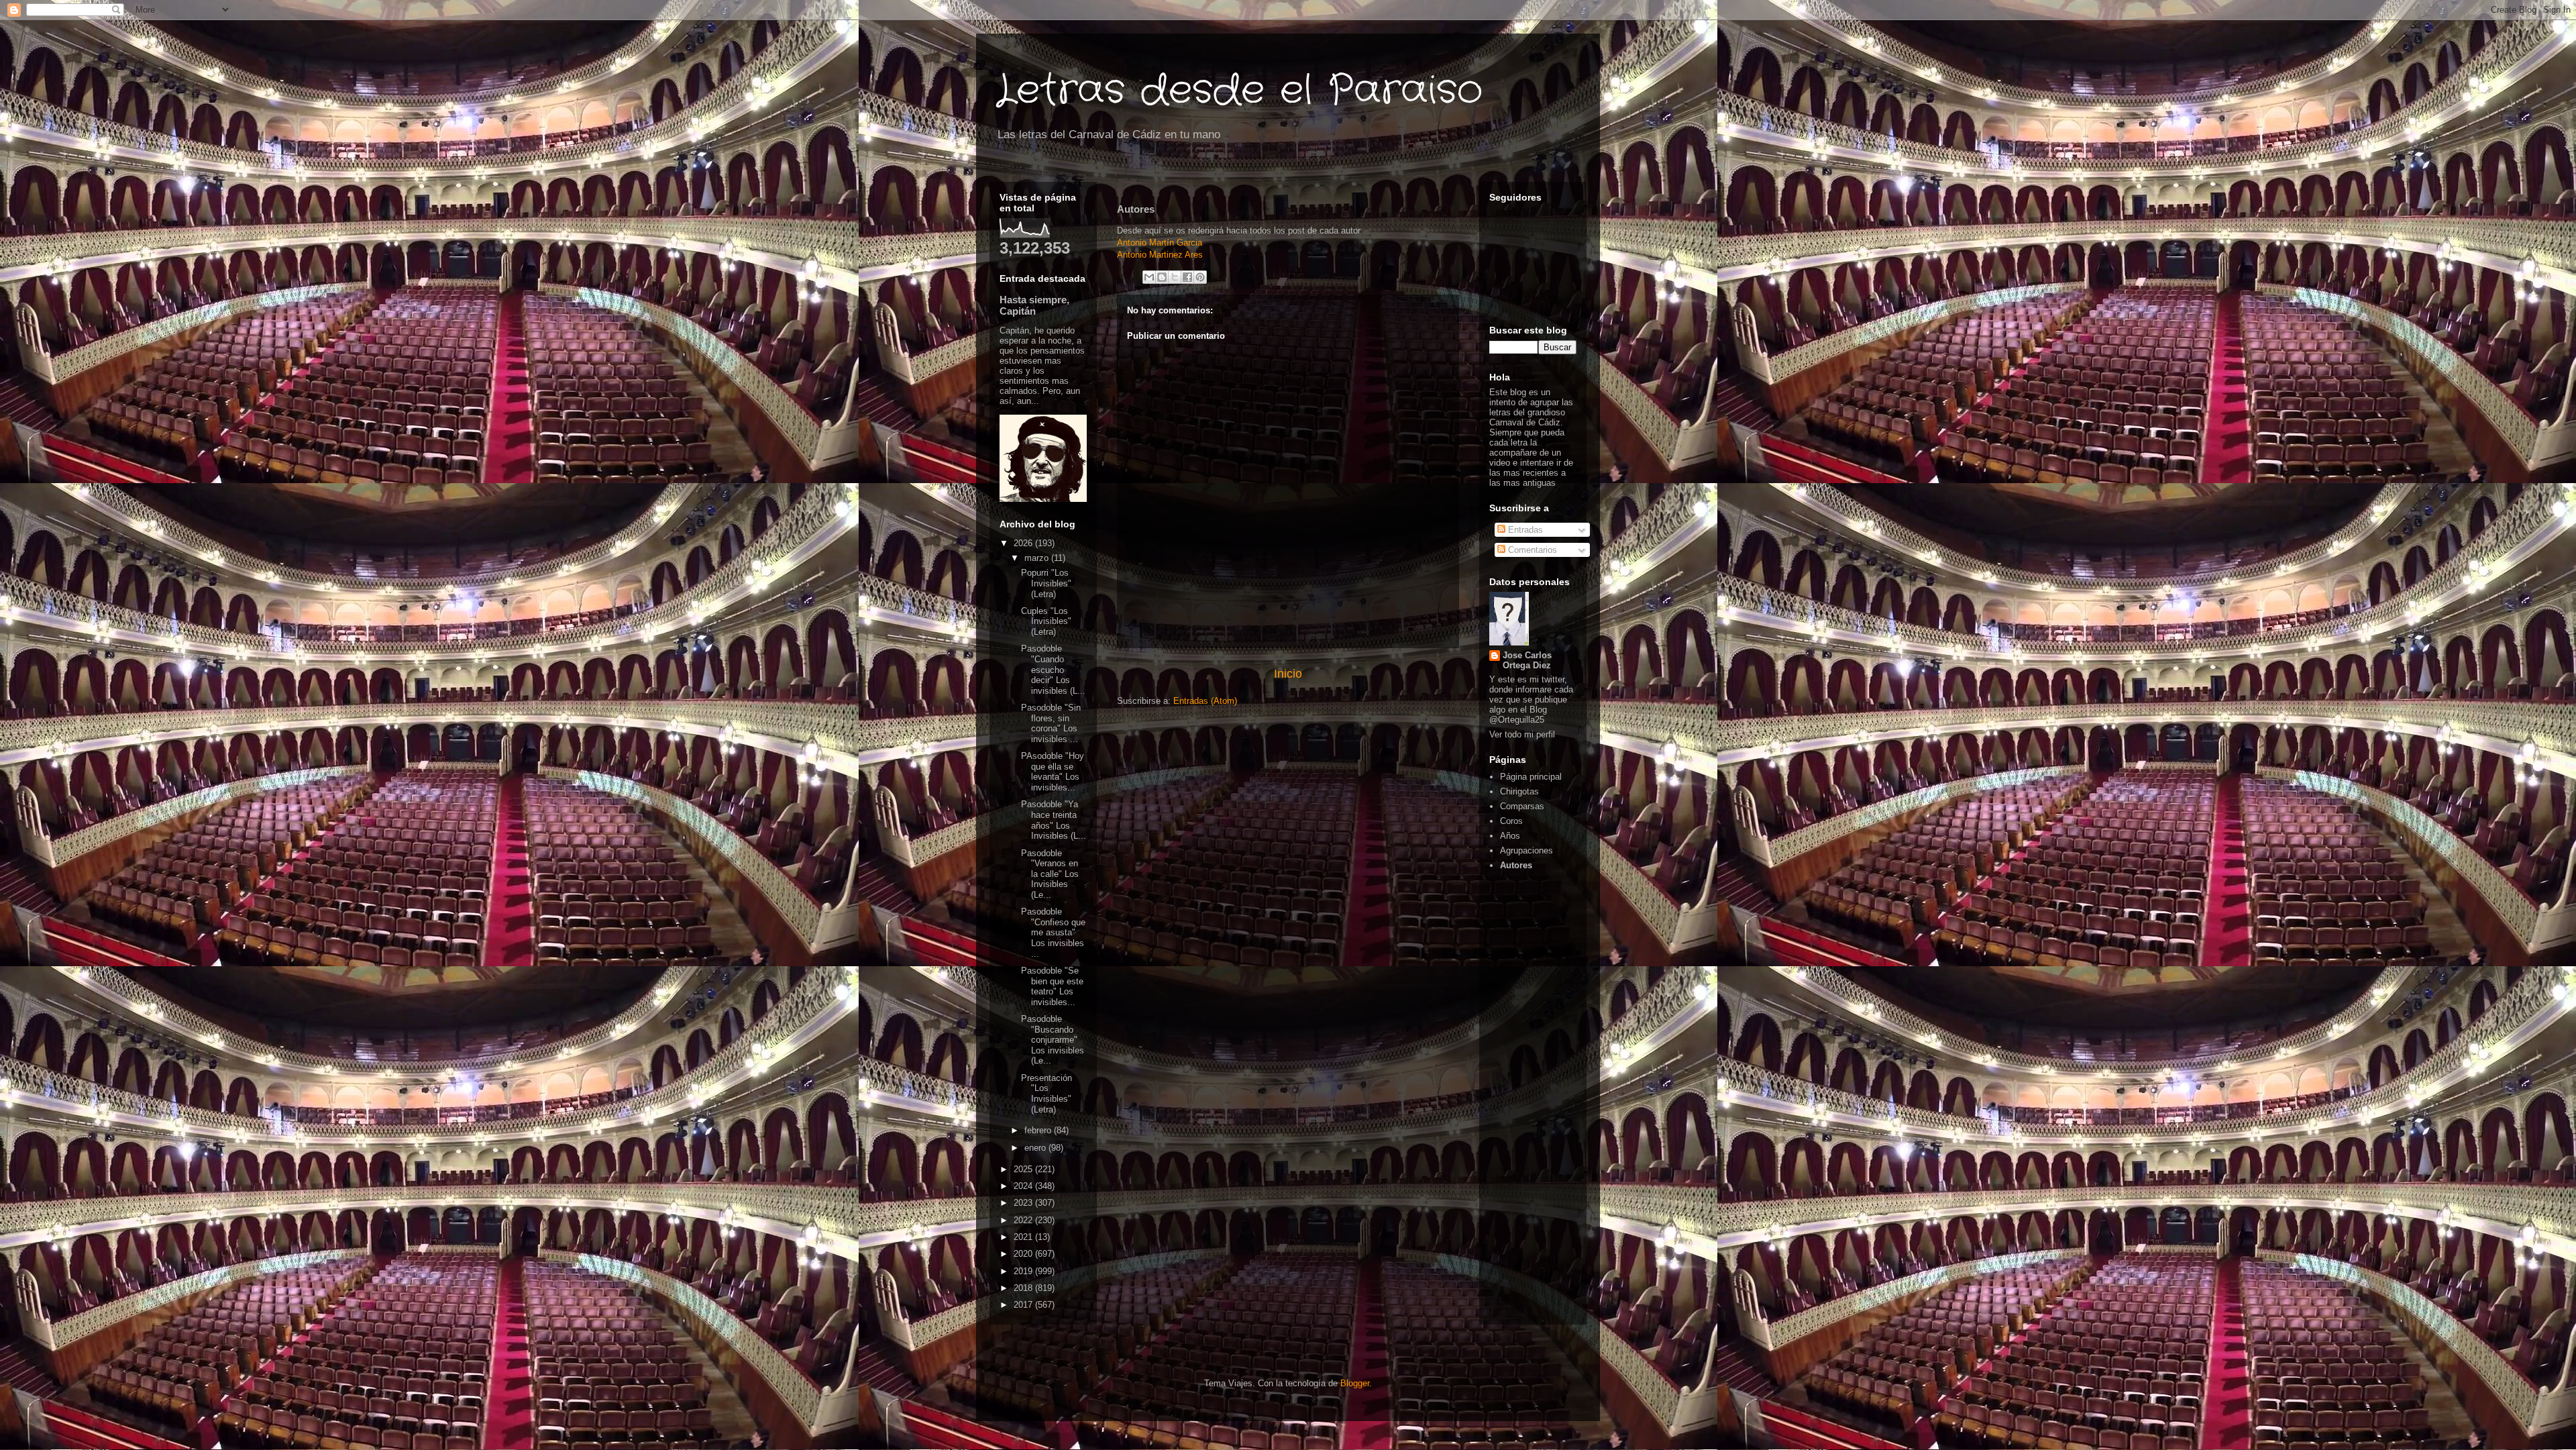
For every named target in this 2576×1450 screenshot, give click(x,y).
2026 (1024, 543)
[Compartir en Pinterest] (1200, 277)
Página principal (1531, 777)
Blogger (1355, 1383)
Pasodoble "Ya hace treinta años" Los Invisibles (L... (1054, 820)
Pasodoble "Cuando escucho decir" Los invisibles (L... (1053, 669)
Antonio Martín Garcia (1161, 243)
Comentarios (1531, 550)
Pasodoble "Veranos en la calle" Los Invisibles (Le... (1050, 874)
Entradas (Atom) (1205, 701)
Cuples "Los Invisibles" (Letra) (1046, 621)
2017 (1024, 1305)
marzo (1038, 558)
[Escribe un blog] (1162, 277)
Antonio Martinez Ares (1161, 255)
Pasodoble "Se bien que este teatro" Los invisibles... (1052, 986)
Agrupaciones (1526, 850)
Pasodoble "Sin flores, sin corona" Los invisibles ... (1051, 723)
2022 (1024, 1220)
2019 (1024, 1271)
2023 (1024, 1203)
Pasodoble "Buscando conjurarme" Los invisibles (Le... (1053, 1040)
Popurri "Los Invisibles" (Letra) (1046, 583)
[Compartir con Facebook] (1187, 277)
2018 (1024, 1288)
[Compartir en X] (1175, 277)
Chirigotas (1519, 791)
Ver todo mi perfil (1522, 734)
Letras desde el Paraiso (1239, 91)
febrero (1039, 1130)
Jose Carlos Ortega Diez (1527, 660)
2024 (1024, 1186)
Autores (1516, 865)
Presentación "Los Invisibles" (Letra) (1046, 1094)
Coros (1511, 821)
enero (1036, 1148)
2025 (1024, 1169)
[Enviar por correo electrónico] (1149, 277)
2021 (1024, 1237)
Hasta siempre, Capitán (1034, 305)
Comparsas (1522, 806)
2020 (1024, 1254)
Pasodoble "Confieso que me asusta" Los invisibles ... (1053, 932)
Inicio (1288, 674)
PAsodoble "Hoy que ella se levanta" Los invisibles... (1053, 772)
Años (1510, 836)
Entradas (1524, 530)
